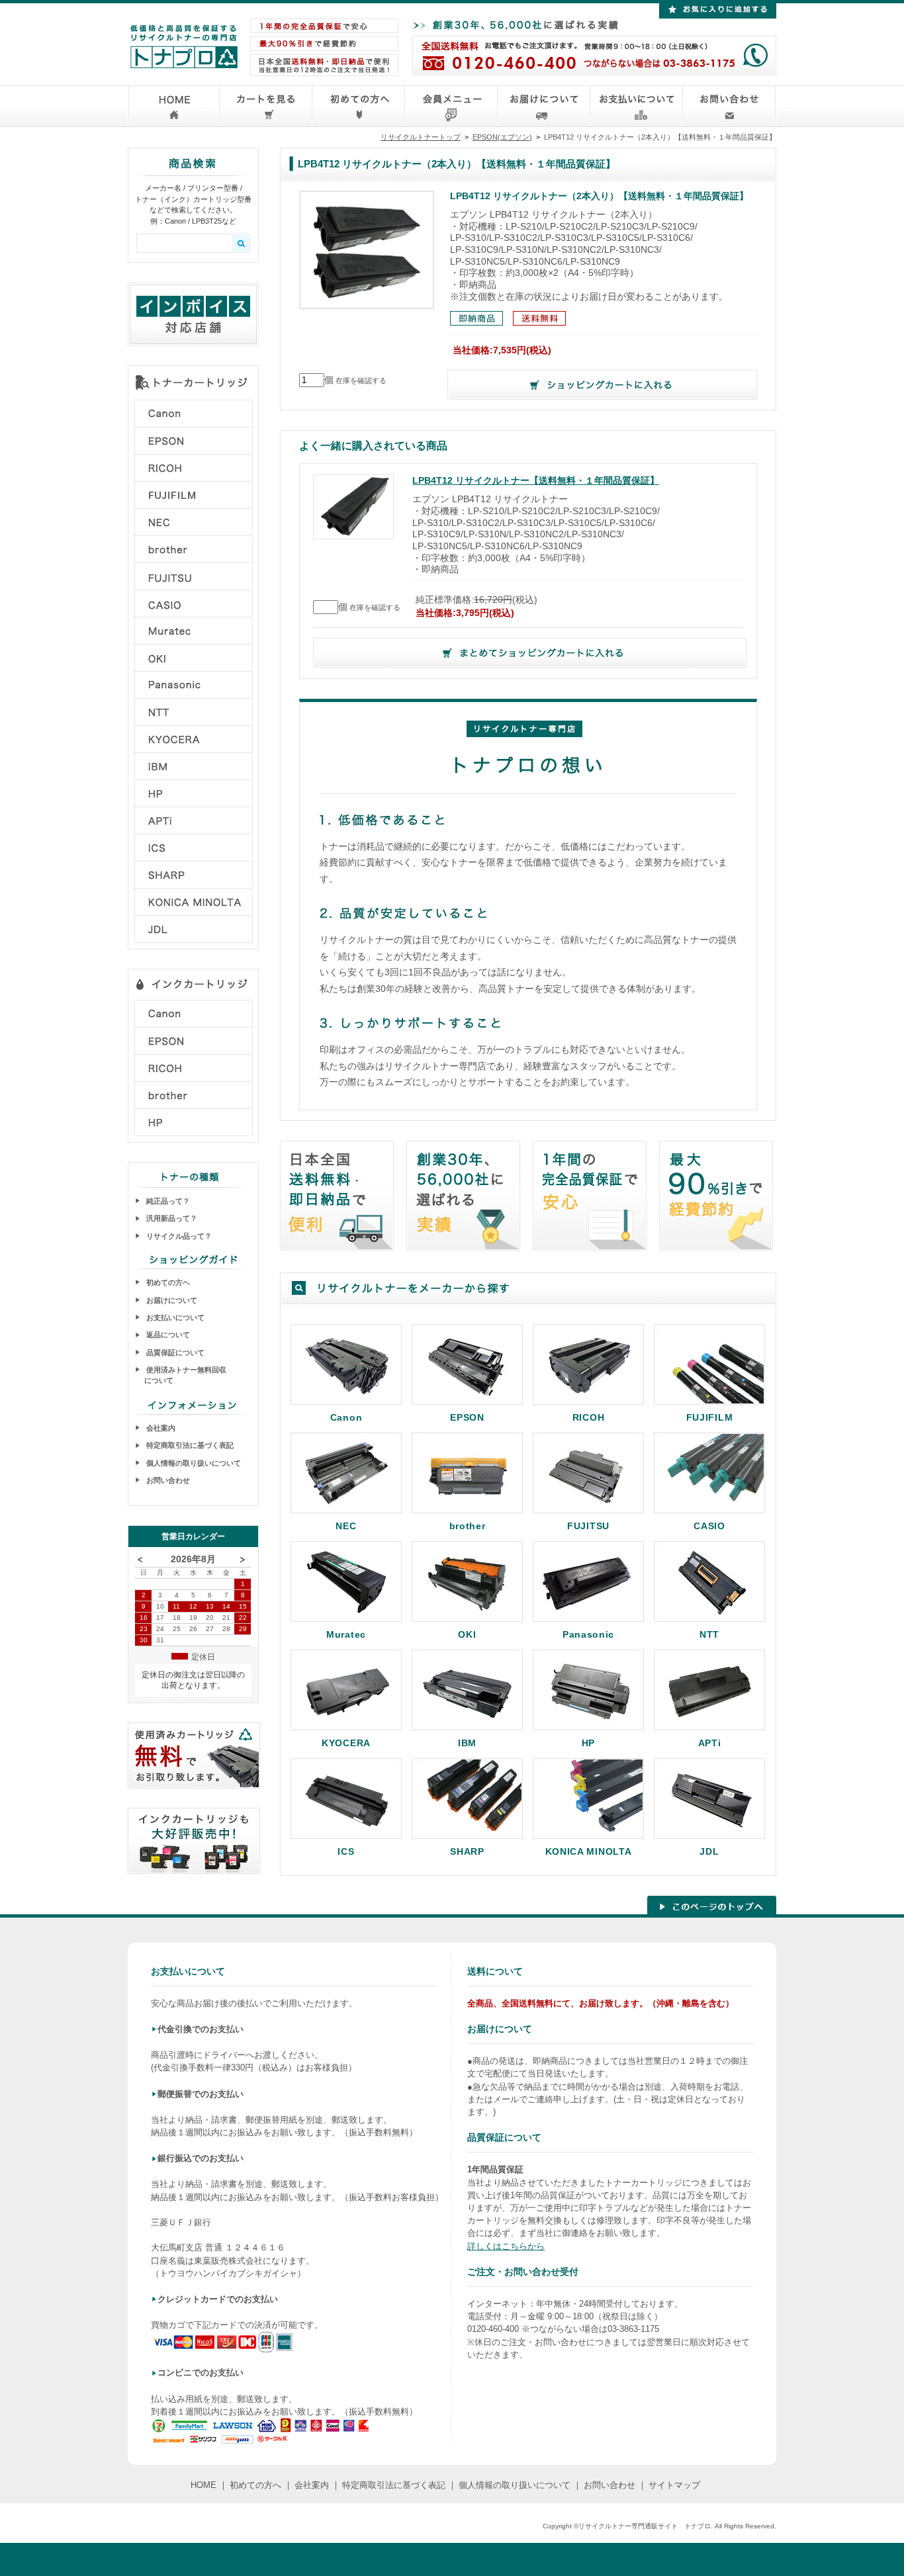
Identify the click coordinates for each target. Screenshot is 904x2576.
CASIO (709, 1526)
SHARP (467, 1851)
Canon (346, 1417)
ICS (346, 1851)
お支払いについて (174, 1317)
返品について (167, 1335)
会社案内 (160, 1428)
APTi (710, 1743)
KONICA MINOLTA (589, 1851)
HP (588, 1743)
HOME (203, 2485)
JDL (709, 1851)
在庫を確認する (361, 380)
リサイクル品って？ (178, 1236)
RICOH (589, 1417)
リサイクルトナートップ (421, 137)
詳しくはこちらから (506, 2246)
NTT (709, 1634)
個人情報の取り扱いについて (193, 1463)
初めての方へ (167, 1282)
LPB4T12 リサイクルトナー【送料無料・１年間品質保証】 (536, 481)
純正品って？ (167, 1201)
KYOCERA (346, 1743)
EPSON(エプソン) (502, 137)
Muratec (346, 1634)
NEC (346, 1526)
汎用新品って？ (171, 1218)
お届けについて (171, 1300)
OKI (467, 1634)
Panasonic (588, 1634)
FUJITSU (588, 1526)
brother (468, 1526)
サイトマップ (674, 2485)
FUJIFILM (710, 1417)
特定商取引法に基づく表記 (189, 1445)
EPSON (467, 1417)
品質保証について (174, 1353)
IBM (467, 1743)
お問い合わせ (167, 1480)
